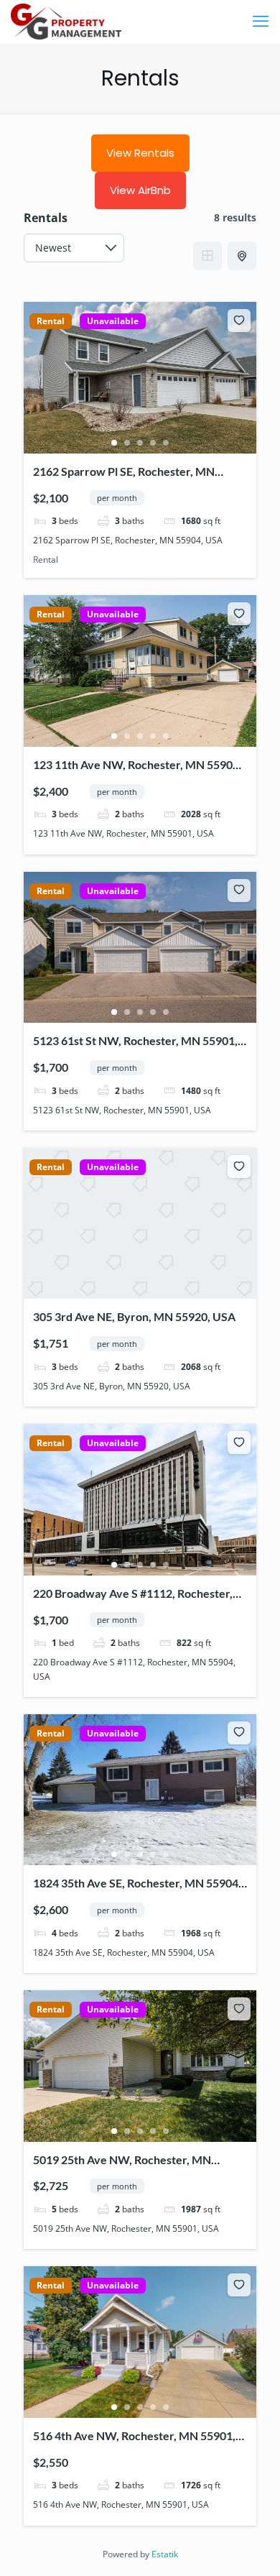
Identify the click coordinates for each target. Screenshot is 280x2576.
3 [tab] (140, 443)
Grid (207, 256)
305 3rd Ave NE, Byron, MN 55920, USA (134, 1316)
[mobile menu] (261, 22)
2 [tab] (127, 443)
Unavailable (113, 321)
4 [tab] (153, 443)
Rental (51, 321)
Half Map (242, 256)
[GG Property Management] (66, 22)
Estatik (165, 2554)
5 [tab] (166, 443)
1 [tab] (114, 443)
